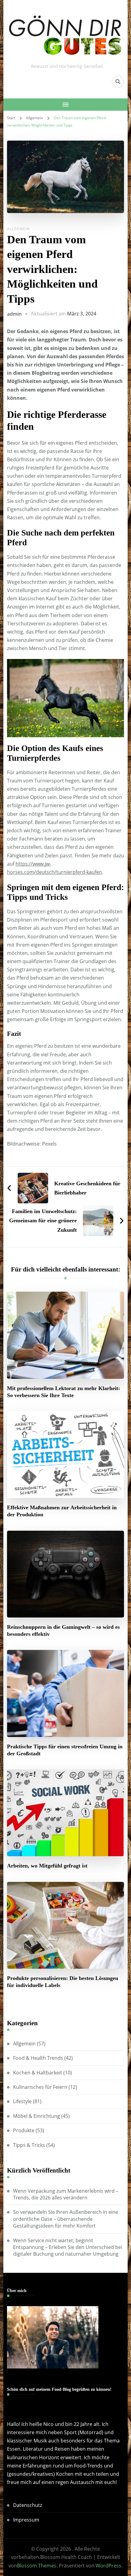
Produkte (24, 2130)
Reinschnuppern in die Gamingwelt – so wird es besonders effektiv (63, 1630)
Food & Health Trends (38, 2058)
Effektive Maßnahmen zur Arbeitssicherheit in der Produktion (62, 1511)
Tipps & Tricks (29, 2145)
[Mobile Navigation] (66, 105)
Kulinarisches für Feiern (40, 2087)
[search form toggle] (118, 82)
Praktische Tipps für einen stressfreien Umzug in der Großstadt (65, 1750)
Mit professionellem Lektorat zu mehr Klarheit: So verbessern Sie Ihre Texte (64, 1392)
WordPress (108, 2566)
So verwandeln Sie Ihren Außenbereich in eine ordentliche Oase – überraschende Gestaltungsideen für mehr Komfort (66, 2219)
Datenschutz (28, 2505)
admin (14, 314)
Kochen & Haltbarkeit (38, 2073)
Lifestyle (22, 2101)
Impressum (26, 2520)
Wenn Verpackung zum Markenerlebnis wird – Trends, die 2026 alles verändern (66, 2194)
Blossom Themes (37, 2566)
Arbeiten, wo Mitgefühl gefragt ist (47, 1866)
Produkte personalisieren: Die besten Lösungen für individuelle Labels (63, 1982)
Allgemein (18, 229)
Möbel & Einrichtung (37, 2116)
